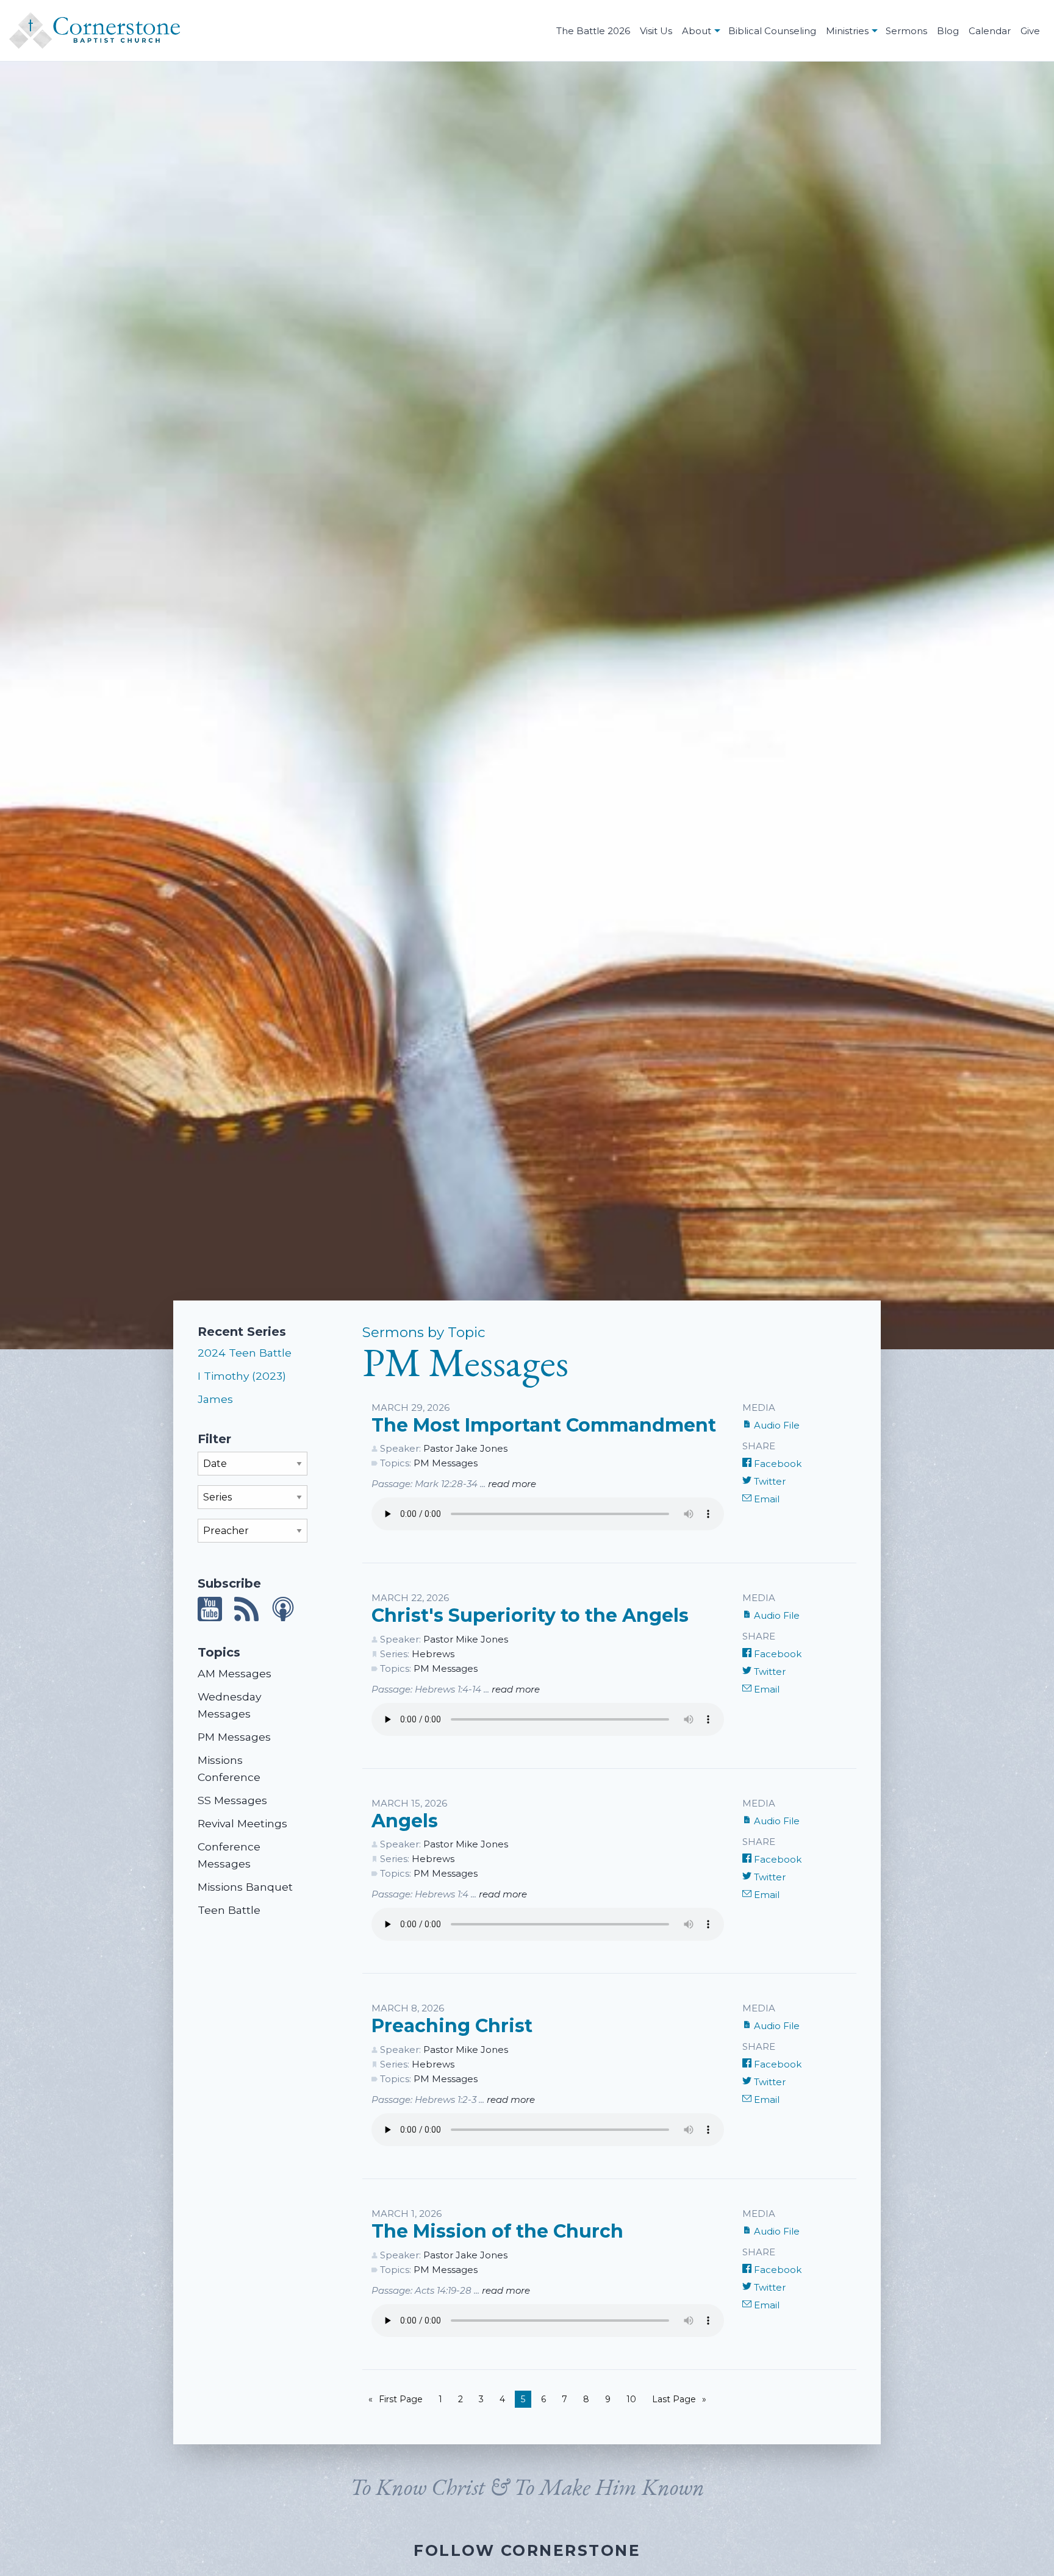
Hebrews (433, 1654)
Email (765, 1499)
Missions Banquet (245, 1887)
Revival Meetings (242, 1823)
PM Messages (234, 1737)
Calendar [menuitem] (990, 31)
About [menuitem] (697, 31)
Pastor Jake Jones (465, 1448)
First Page (401, 2399)
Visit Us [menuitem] (656, 31)
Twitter (769, 1481)
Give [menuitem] (1030, 31)
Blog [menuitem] (948, 31)
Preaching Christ (452, 2026)
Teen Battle (229, 1910)
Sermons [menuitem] (906, 31)
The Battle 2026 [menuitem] (593, 31)
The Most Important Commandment (544, 1425)
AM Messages (235, 1673)
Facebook (776, 1464)
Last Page (674, 2399)
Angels (405, 1821)
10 (631, 2399)
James (215, 1399)
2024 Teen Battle (245, 1353)
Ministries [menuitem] (847, 31)
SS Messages (232, 1800)
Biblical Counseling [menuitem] (772, 31)
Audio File (776, 1425)
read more (512, 1484)
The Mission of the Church (497, 2231)
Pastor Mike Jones (466, 1639)
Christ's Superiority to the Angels (530, 1615)
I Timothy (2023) (242, 1376)
